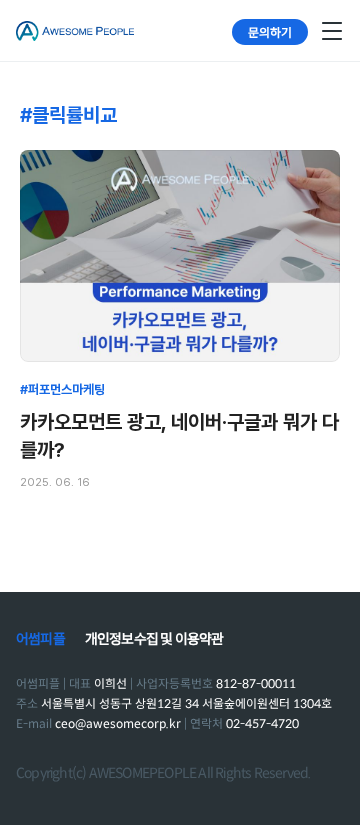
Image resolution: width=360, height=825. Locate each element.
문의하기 (270, 31)
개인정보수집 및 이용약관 (154, 639)
